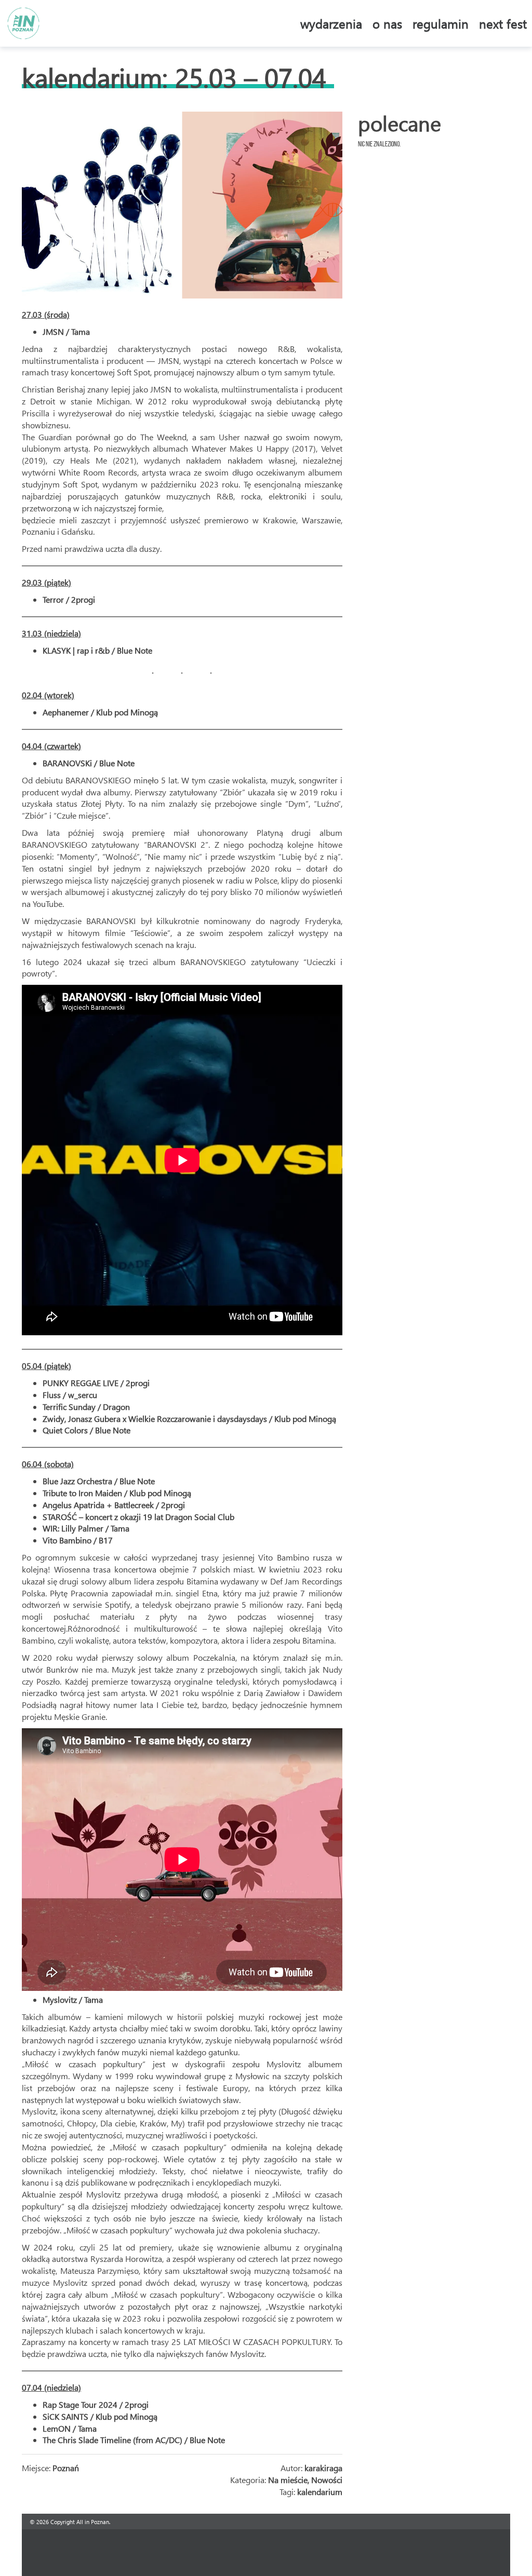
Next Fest (503, 23)
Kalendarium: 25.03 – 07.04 (174, 77)
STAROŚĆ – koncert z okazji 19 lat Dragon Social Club (138, 1517)
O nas (387, 23)
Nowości (327, 2480)
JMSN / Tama (66, 331)
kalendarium (320, 2492)
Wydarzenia (331, 23)
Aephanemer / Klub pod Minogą (100, 712)
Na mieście (288, 2480)
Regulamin (441, 23)
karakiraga (323, 2468)
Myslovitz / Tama (73, 1999)
